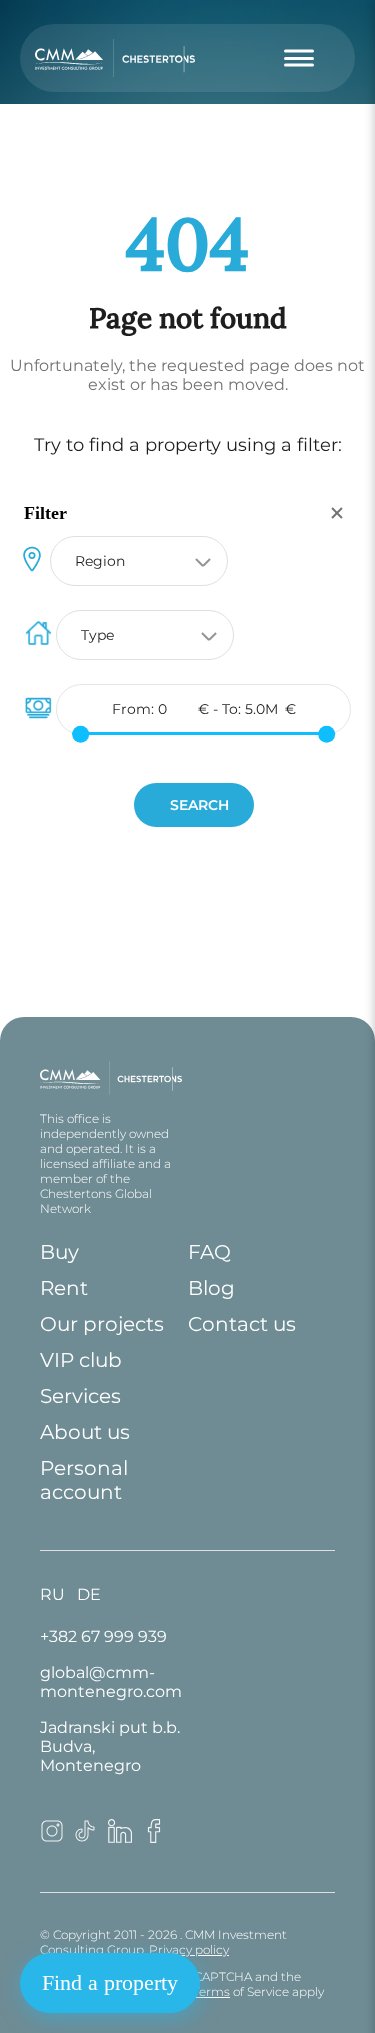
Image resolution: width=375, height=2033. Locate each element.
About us (85, 1432)
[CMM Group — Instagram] (52, 1837)
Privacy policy (189, 1949)
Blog (211, 1288)
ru (52, 1594)
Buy (59, 1252)
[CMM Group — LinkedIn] (120, 1837)
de (89, 1594)
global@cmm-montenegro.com (111, 1682)
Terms (211, 1991)
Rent (64, 1288)
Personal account (84, 1480)
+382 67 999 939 (103, 1636)
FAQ (209, 1252)
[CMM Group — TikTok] (86, 1837)
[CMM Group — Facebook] (154, 1837)
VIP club (81, 1360)
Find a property (110, 1982)
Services (80, 1396)
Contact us (242, 1324)
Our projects (102, 1324)
